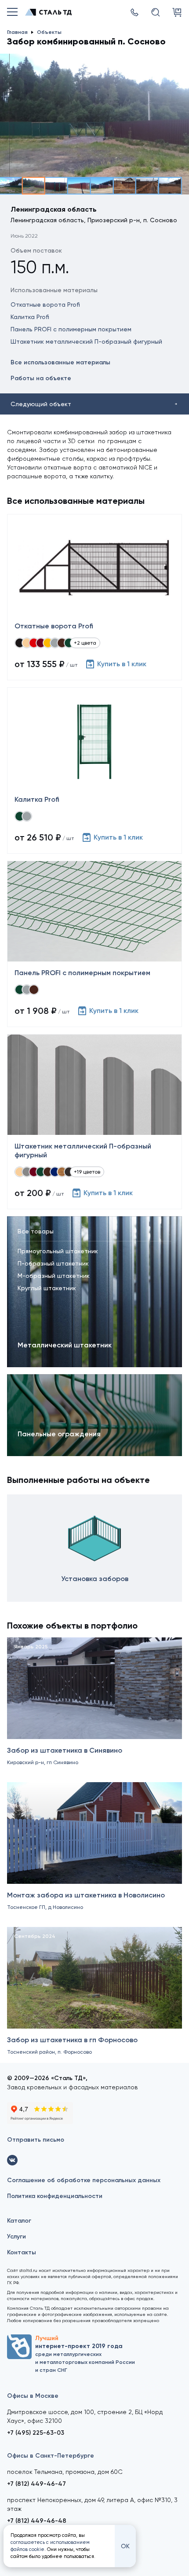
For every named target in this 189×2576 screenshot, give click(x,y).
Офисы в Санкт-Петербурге (51, 2456)
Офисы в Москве (33, 2396)
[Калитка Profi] (94, 771)
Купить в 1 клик (122, 664)
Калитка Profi (30, 317)
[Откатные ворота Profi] (94, 597)
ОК (125, 2546)
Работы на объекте (41, 378)
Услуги (16, 2237)
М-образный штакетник (54, 1276)
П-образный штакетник (53, 1263)
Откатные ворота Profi (45, 305)
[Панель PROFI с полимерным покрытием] (94, 944)
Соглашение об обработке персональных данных (84, 2180)
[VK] (12, 2160)
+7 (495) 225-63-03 (36, 2433)
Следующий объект (41, 404)
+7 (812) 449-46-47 (36, 2484)
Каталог (19, 2221)
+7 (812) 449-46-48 (37, 2521)
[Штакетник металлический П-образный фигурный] (94, 1122)
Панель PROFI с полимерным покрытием (71, 329)
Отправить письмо (36, 2140)
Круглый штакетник (47, 1288)
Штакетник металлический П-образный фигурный (86, 341)
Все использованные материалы (60, 362)
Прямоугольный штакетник (58, 1251)
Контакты (22, 2252)
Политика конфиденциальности (55, 2196)
